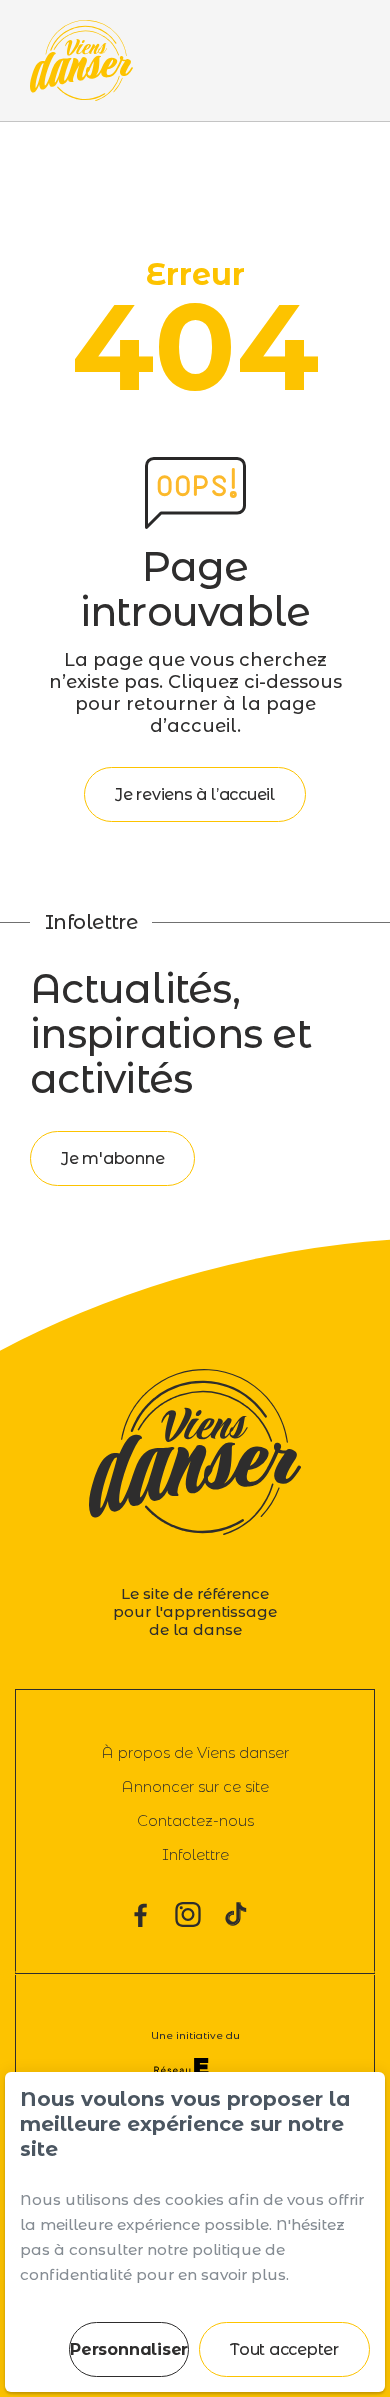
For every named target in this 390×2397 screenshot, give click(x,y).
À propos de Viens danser (195, 1752)
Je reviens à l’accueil (195, 794)
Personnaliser (129, 2349)
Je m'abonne (112, 1158)
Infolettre (195, 1854)
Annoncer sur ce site (195, 1786)
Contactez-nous (195, 1820)
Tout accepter (284, 2349)
